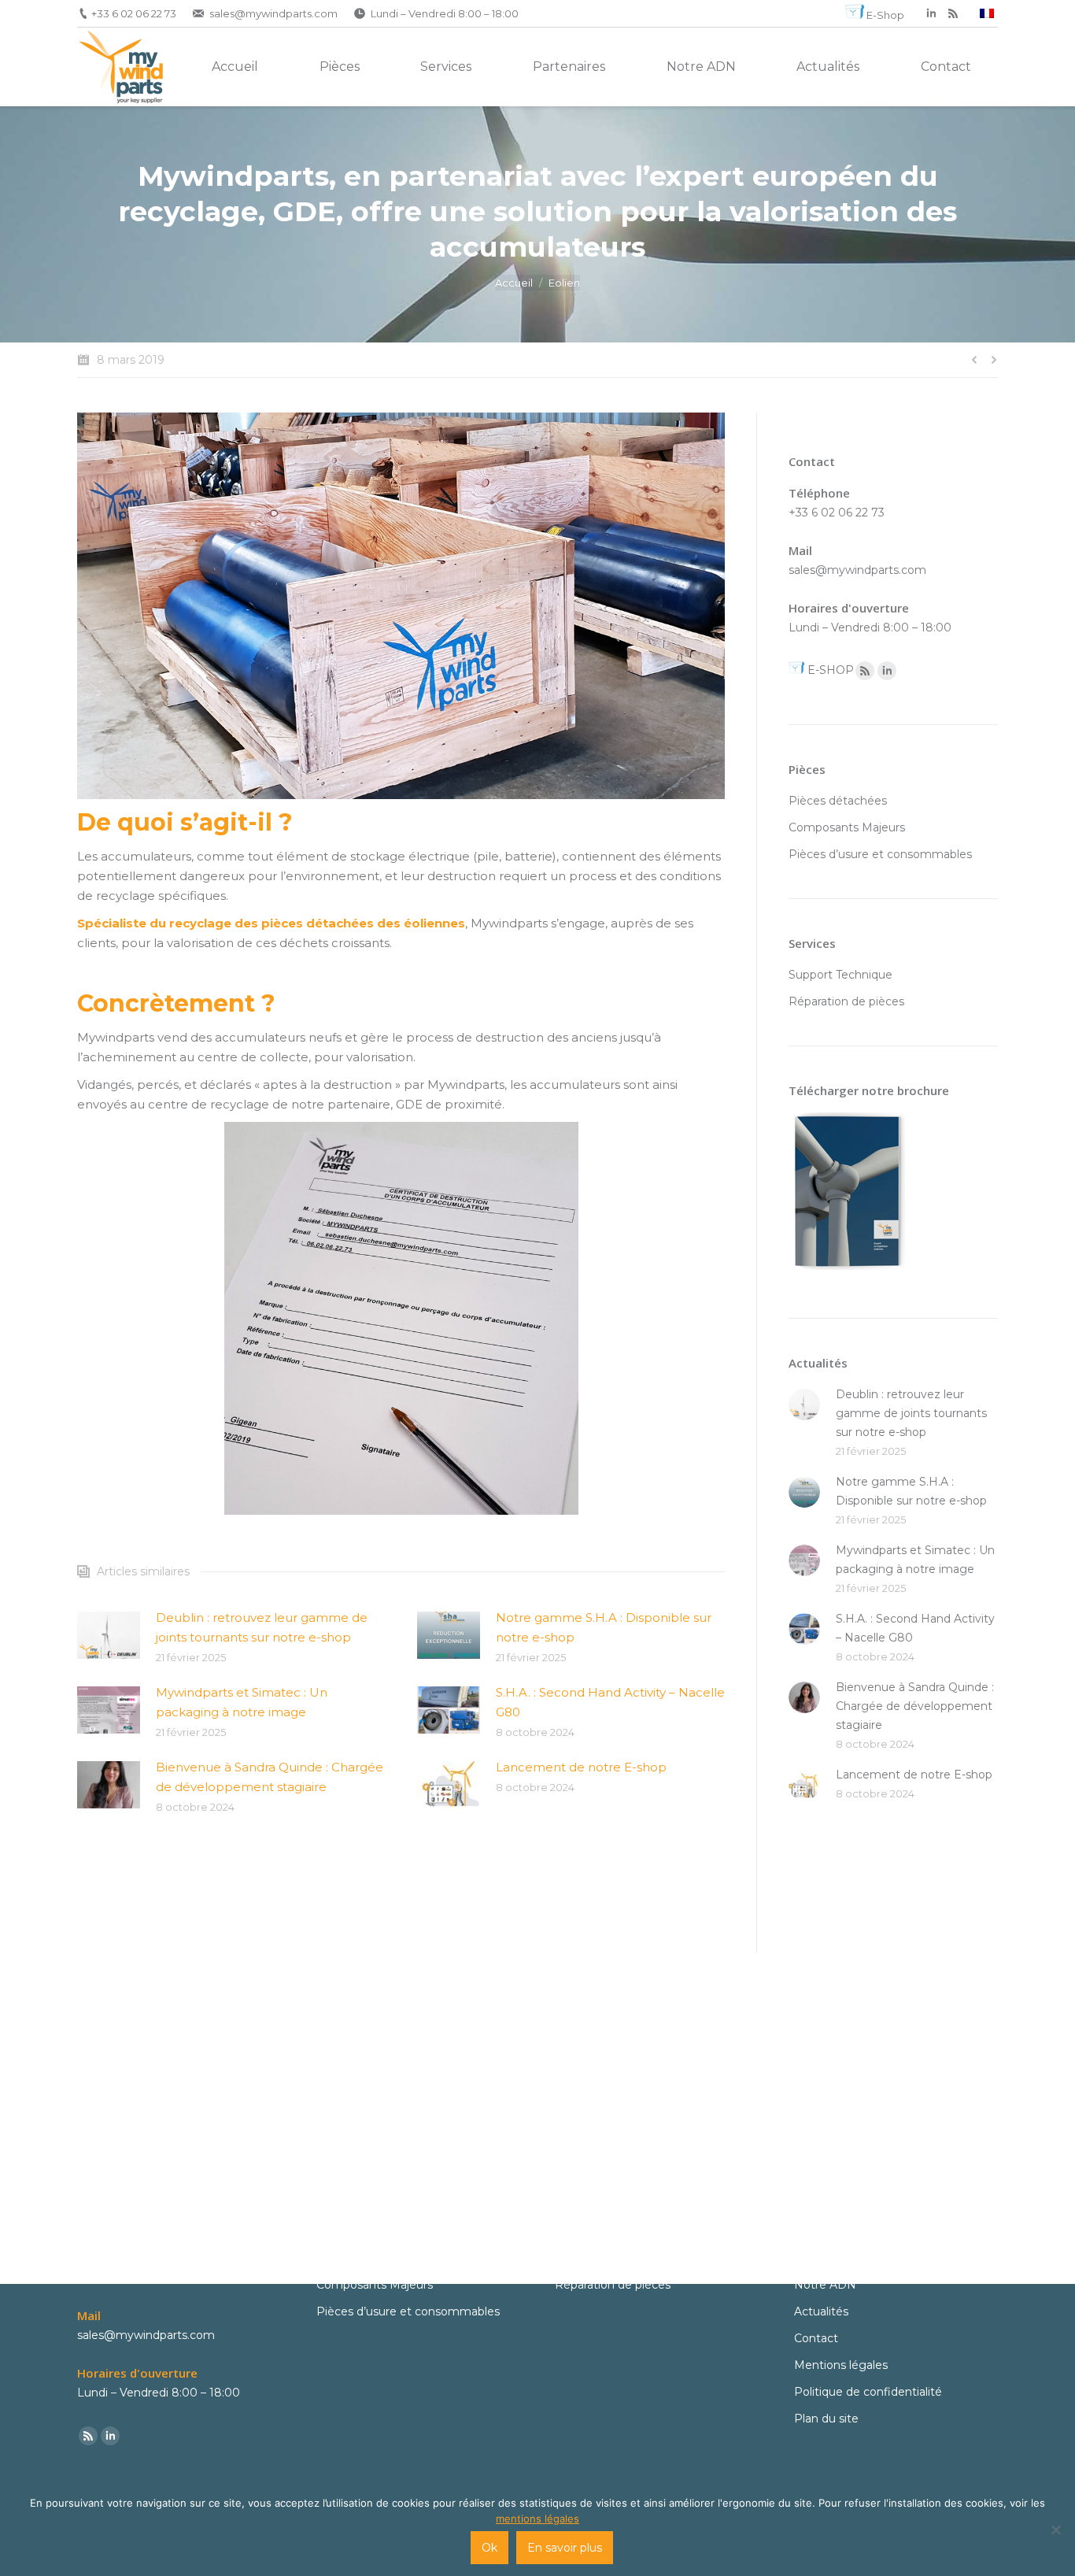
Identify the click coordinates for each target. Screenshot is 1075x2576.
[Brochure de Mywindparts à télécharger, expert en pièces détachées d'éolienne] (847, 1274)
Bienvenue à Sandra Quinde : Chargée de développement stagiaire (270, 1777)
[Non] (1055, 2530)
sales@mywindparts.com (273, 13)
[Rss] (865, 671)
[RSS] (953, 13)
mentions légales (537, 2519)
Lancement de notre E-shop (581, 1767)
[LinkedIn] (931, 13)
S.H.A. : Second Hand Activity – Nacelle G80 (610, 1702)
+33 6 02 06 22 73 (134, 13)
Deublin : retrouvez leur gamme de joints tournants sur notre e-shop (262, 1627)
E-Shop (885, 15)
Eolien (564, 283)
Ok (489, 2548)
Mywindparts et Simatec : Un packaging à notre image (242, 1702)
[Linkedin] (887, 671)
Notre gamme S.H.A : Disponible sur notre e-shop (604, 1627)
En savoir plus (565, 2548)
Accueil (514, 283)
